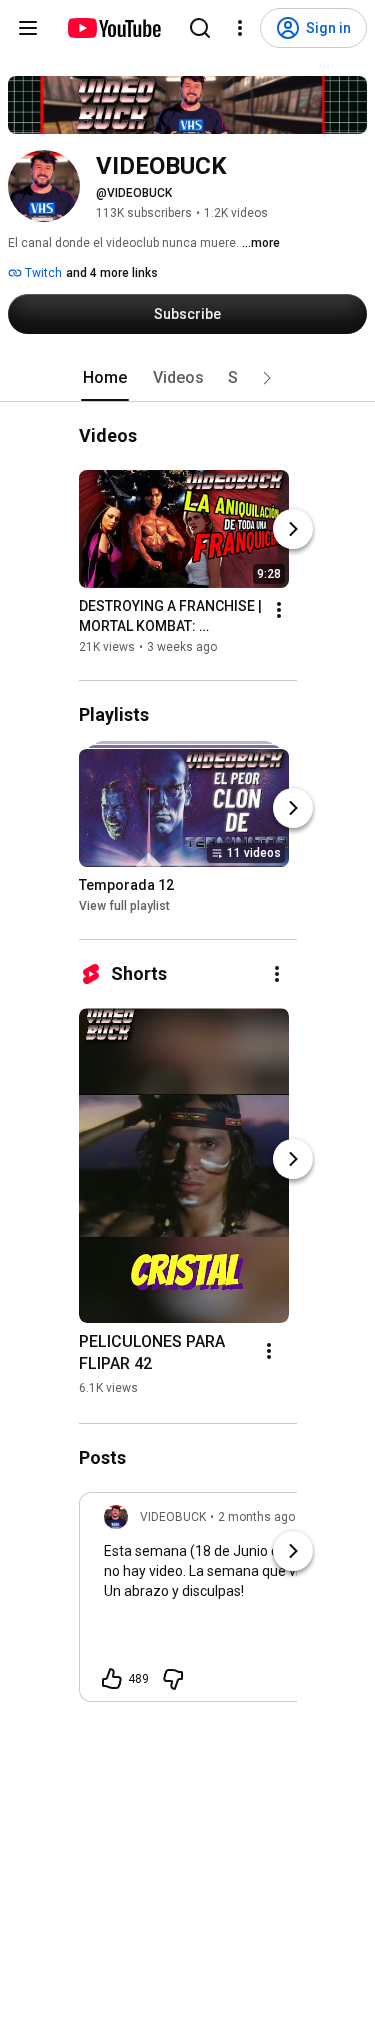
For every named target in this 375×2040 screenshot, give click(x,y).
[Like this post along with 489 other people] (112, 1679)
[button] (267, 378)
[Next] (293, 529)
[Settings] (240, 28)
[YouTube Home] (113, 28)
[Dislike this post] (173, 1679)
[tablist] (188, 378)
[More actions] (279, 610)
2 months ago (256, 1517)
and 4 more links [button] (112, 273)
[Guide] (28, 28)
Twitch (42, 273)
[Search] (200, 28)
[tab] (105, 378)
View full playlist (124, 906)
